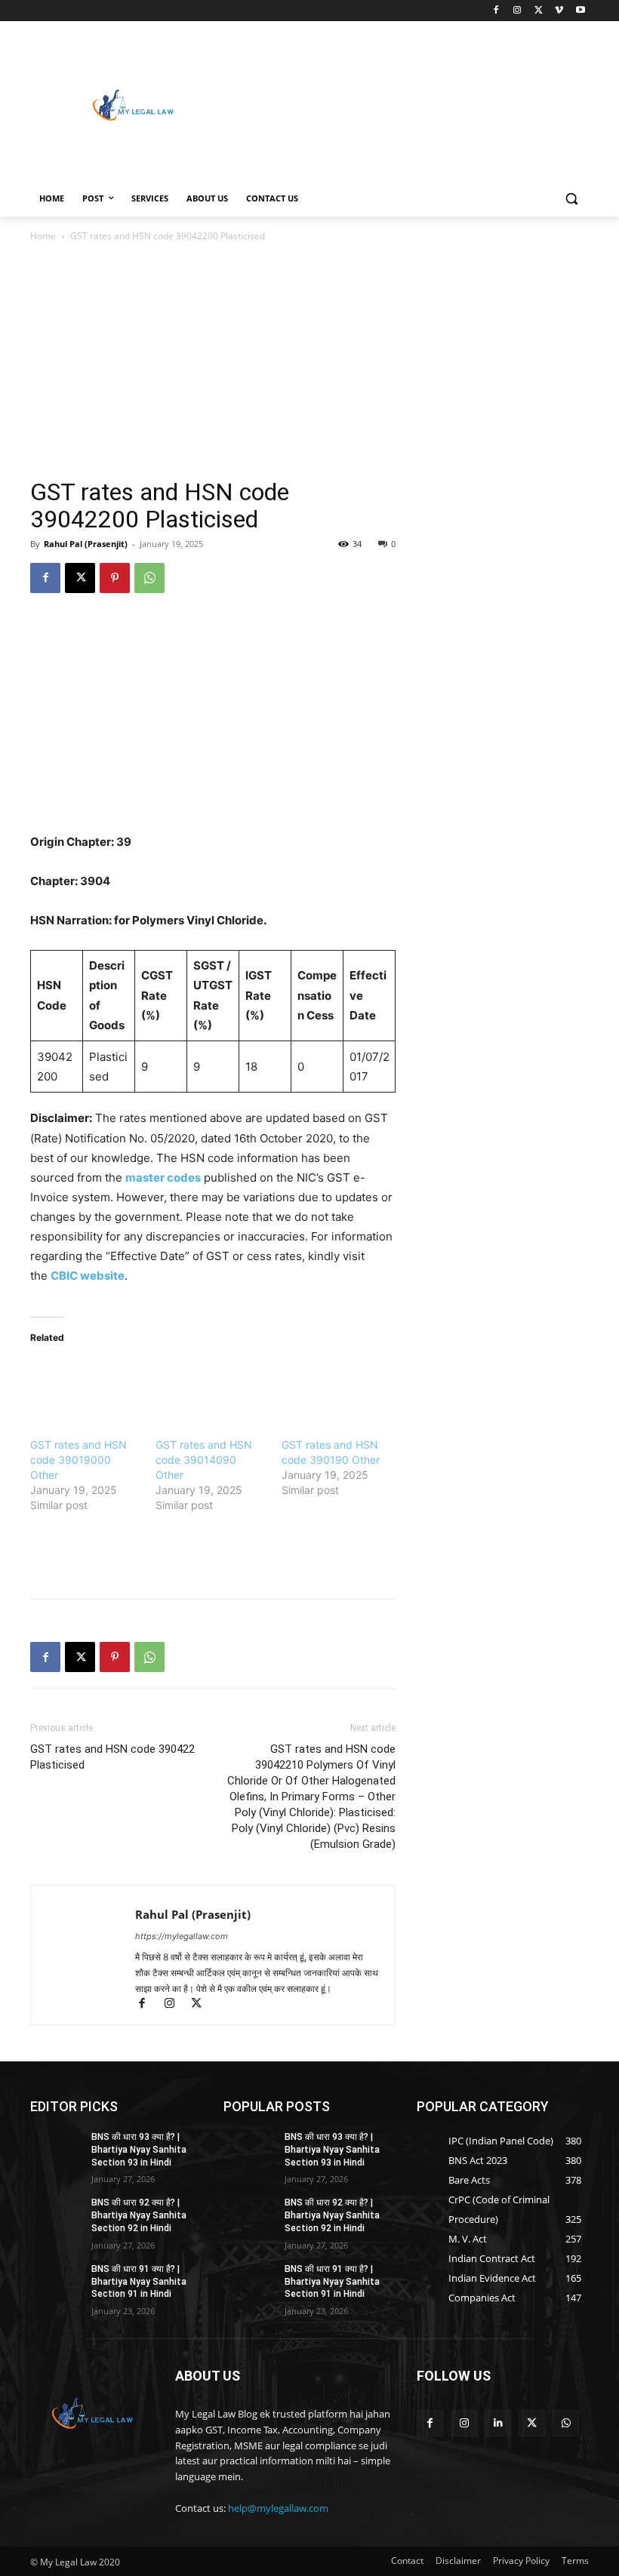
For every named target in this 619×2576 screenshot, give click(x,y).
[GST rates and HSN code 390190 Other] (337, 1390)
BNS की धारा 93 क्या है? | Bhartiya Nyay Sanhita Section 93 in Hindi (139, 2150)
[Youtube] (580, 11)
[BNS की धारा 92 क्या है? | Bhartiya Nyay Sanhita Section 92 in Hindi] (56, 2215)
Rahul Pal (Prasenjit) (86, 544)
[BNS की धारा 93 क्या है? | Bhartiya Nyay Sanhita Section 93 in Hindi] (56, 2149)
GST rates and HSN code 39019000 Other (79, 1460)
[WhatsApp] (149, 578)
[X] (539, 11)
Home (43, 236)
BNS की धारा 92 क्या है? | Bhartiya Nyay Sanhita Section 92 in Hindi (139, 2215)
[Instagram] (517, 11)
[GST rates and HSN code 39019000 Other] (85, 1390)
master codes (163, 1177)
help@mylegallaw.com (278, 2508)
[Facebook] (496, 11)
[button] (571, 199)
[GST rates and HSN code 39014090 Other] (211, 1390)
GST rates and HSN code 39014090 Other (204, 1460)
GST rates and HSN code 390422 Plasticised (112, 1757)
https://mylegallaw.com (182, 1936)
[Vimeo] (559, 11)
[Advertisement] (412, 103)
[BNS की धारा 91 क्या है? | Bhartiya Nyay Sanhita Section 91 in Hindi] (56, 2281)
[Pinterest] (115, 578)
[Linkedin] (498, 2423)
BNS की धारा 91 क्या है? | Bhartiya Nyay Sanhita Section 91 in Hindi (139, 2282)
